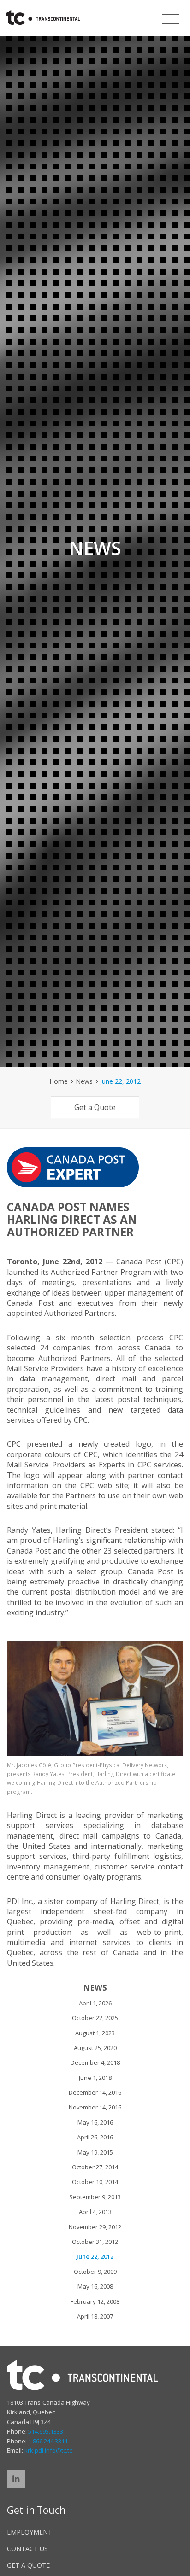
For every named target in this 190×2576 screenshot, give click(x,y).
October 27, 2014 (95, 2167)
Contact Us (27, 2549)
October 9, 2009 (95, 2272)
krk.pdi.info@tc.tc (48, 2450)
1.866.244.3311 (48, 2441)
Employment (30, 2532)
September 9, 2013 (95, 2197)
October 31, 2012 (95, 2242)
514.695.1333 (46, 2431)
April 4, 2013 (95, 2212)
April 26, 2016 (95, 2137)
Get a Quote (95, 1107)
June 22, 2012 (95, 2256)
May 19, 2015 (95, 2152)
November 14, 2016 (95, 2107)
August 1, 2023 (95, 2033)
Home (59, 1081)
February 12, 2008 (95, 2301)
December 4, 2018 (95, 2062)
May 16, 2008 (95, 2286)
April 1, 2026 (95, 2003)
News (84, 1081)
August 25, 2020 (95, 2048)
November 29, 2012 (95, 2227)
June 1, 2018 (95, 2078)
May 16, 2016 (95, 2122)
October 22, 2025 (95, 2018)
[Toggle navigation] (170, 19)
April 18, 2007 (95, 2316)
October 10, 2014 (95, 2182)
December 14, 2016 (95, 2092)
